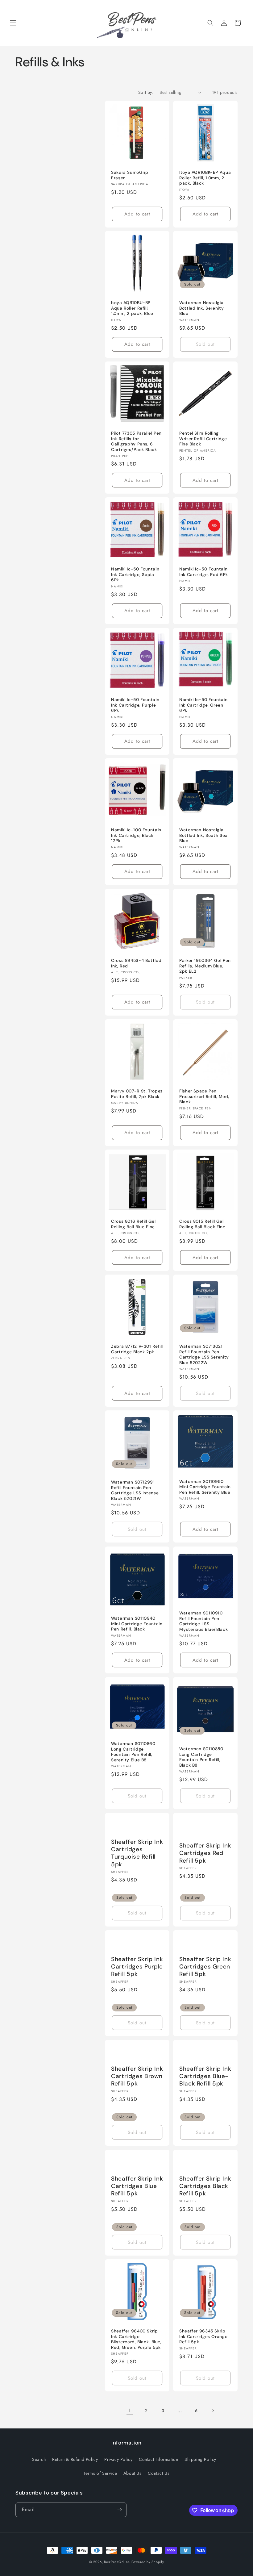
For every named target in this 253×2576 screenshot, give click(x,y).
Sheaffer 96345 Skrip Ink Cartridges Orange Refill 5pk (203, 2336)
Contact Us (159, 2473)
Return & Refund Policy (75, 2459)
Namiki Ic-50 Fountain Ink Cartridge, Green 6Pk (203, 705)
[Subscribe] (119, 2510)
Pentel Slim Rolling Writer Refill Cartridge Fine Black (203, 439)
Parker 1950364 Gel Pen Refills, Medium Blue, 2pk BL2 (205, 966)
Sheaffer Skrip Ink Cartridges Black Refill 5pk (205, 2186)
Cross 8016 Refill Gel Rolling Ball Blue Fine (133, 1224)
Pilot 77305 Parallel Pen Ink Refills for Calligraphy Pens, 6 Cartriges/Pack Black (136, 441)
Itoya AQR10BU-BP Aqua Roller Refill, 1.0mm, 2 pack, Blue (132, 308)
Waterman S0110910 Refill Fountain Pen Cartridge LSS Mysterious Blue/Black (203, 1621)
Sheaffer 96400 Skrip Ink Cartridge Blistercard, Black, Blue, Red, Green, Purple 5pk (136, 2339)
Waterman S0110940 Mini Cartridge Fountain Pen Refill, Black (137, 1624)
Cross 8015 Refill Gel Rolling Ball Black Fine (202, 1224)
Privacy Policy (118, 2459)
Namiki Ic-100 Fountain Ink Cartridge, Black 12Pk (136, 835)
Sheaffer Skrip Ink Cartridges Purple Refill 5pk (137, 1967)
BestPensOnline (117, 2562)
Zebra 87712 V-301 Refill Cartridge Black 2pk (137, 1349)
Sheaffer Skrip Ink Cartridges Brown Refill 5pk (137, 2076)
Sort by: (146, 92)
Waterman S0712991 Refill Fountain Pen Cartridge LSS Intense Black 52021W (135, 1490)
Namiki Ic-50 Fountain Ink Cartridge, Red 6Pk (204, 572)
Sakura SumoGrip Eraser (130, 175)
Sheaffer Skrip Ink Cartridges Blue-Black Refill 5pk (205, 2076)
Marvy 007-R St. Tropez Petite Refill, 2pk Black (137, 1094)
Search (39, 2459)
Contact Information (158, 2459)
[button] (13, 23)
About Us (133, 2473)
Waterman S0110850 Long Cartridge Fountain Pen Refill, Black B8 (201, 1757)
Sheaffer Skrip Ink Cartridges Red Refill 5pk (205, 1853)
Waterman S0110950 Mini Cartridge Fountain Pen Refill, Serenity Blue (205, 1487)
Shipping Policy (200, 2459)
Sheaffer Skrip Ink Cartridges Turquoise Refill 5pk (137, 1853)
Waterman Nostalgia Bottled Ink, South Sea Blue (203, 835)
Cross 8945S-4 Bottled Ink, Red (136, 963)
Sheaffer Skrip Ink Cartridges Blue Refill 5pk (137, 2186)
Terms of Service (100, 2473)
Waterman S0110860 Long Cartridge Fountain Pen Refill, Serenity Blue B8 (133, 1752)
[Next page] (213, 2411)
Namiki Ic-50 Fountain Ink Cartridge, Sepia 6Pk (135, 574)
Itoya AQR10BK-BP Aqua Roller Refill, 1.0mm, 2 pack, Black (205, 178)
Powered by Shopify (148, 2562)
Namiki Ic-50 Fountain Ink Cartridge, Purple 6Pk (135, 705)
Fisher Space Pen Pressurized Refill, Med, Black (204, 1096)
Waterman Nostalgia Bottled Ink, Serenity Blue (201, 308)
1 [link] (130, 2410)
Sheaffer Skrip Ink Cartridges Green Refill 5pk (205, 1967)
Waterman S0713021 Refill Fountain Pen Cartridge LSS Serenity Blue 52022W (204, 1355)
